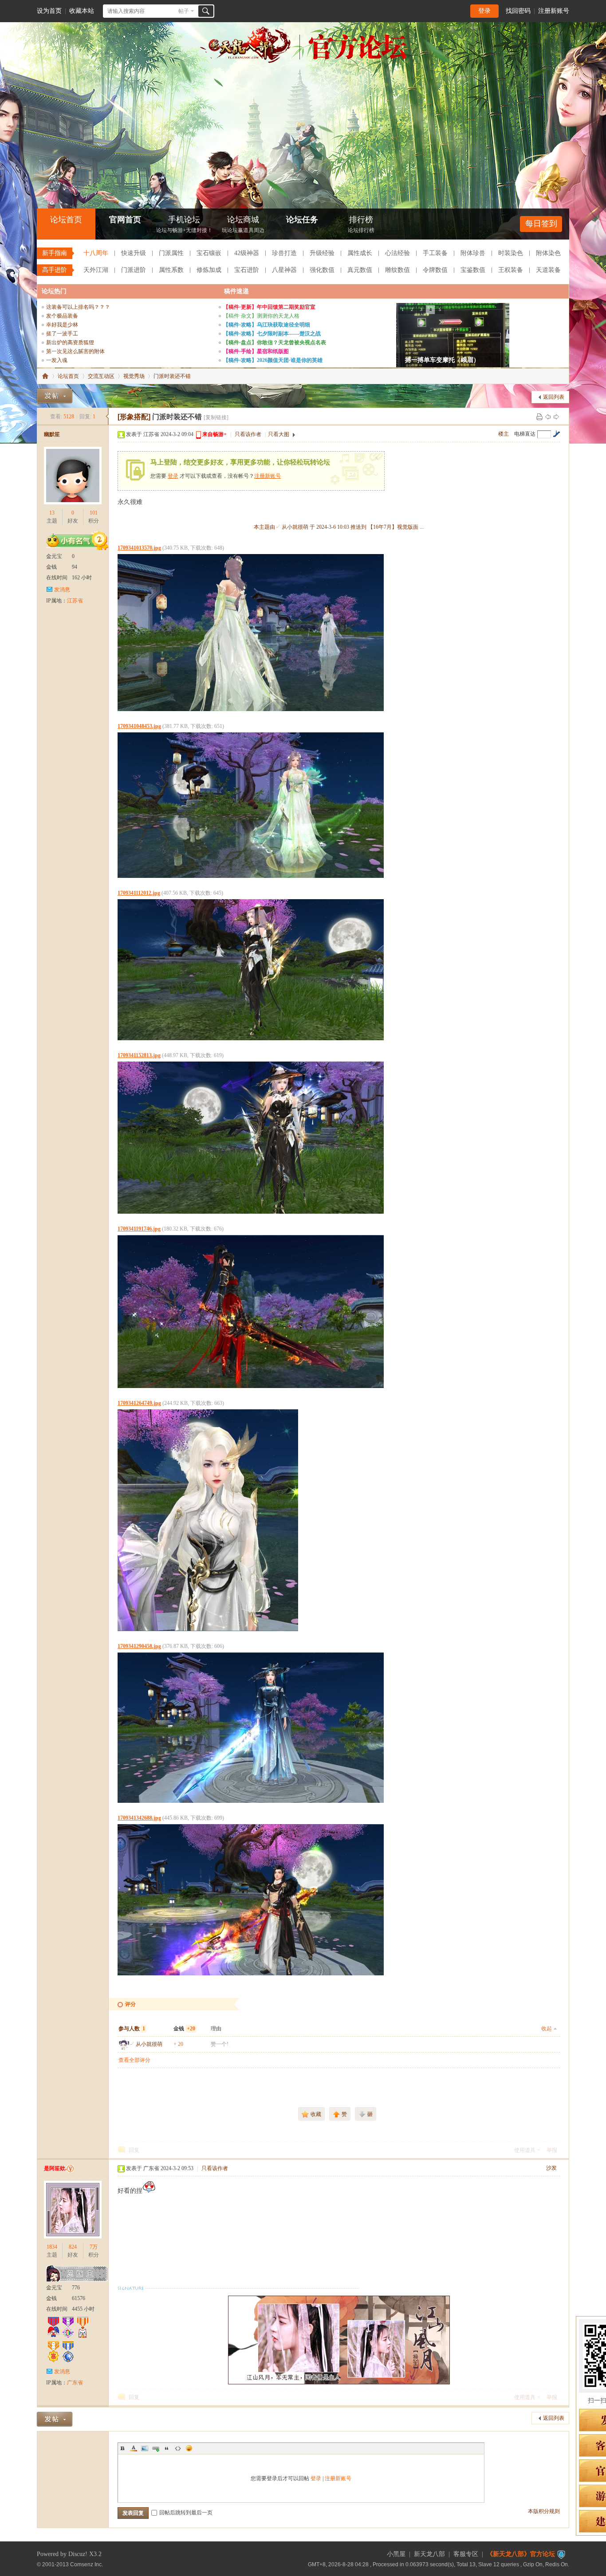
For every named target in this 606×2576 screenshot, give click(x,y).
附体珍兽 (473, 253)
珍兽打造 (284, 253)
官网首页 (125, 220)
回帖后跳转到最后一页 (186, 2513)
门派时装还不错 (172, 376)
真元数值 (360, 270)
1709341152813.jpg (139, 1055)
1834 (52, 2247)
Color (134, 2448)
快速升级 (134, 253)
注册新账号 (554, 11)
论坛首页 (66, 220)
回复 (134, 2150)
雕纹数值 (397, 270)
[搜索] (206, 11)
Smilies (189, 2448)
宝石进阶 (247, 270)
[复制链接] (216, 417)
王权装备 (511, 270)
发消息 (62, 590)
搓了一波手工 (62, 334)
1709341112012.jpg (139, 893)
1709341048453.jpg (139, 726)
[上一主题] (548, 417)
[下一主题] (556, 417)
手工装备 (435, 253)
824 (73, 2247)
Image (145, 2448)
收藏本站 (82, 11)
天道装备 (548, 270)
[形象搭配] (134, 417)
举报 (552, 2150)
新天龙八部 (429, 2554)
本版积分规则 (544, 2511)
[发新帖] (55, 396)
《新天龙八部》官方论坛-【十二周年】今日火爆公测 (45, 376)
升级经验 (322, 253)
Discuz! (78, 2554)
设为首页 (49, 11)
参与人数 (132, 2029)
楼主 (504, 434)
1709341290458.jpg (139, 1646)
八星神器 (284, 270)
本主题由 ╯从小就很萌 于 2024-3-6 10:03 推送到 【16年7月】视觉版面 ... (339, 527)
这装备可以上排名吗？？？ (78, 307)
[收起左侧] (107, 417)
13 (52, 513)
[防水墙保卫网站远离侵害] (561, 2554)
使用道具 (525, 2150)
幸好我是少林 (62, 325)
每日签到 (541, 224)
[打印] (539, 417)
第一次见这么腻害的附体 (75, 351)
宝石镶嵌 (209, 253)
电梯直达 (525, 434)
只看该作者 (248, 434)
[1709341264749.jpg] (208, 1520)
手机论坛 (184, 224)
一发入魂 (57, 360)
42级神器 (247, 253)
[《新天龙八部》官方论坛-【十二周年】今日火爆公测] (303, 61)
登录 (484, 11)
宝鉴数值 (473, 270)
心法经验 (397, 253)
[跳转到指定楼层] (556, 434)
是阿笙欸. (55, 2168)
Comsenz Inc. (87, 2564)
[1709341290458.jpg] (251, 1728)
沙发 (551, 2168)
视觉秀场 (134, 376)
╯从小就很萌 (146, 2044)
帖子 (184, 11)
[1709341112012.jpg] (251, 970)
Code (178, 2448)
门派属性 (171, 253)
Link (156, 2448)
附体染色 (548, 253)
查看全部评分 (134, 2060)
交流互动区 (101, 376)
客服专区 (466, 2554)
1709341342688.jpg (139, 1818)
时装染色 (511, 253)
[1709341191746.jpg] (251, 1312)
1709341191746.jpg (139, 1229)
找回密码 (518, 11)
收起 (547, 2029)
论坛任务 (302, 220)
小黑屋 (396, 2554)
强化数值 (322, 270)
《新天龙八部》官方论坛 (521, 2554)
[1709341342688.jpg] (251, 1900)
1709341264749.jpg (139, 1403)
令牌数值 (435, 270)
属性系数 (171, 270)
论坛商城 (243, 224)
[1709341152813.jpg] (251, 1138)
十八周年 (96, 253)
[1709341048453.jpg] (251, 805)
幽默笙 (52, 434)
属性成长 (360, 253)
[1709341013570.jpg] (251, 633)
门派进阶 (134, 270)
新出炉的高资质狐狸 (70, 342)
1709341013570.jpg (139, 548)
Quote (167, 2448)
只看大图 (279, 434)
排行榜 (361, 224)
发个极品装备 (62, 316)
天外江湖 (96, 270)
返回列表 (554, 397)
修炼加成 (209, 270)
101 (94, 513)
